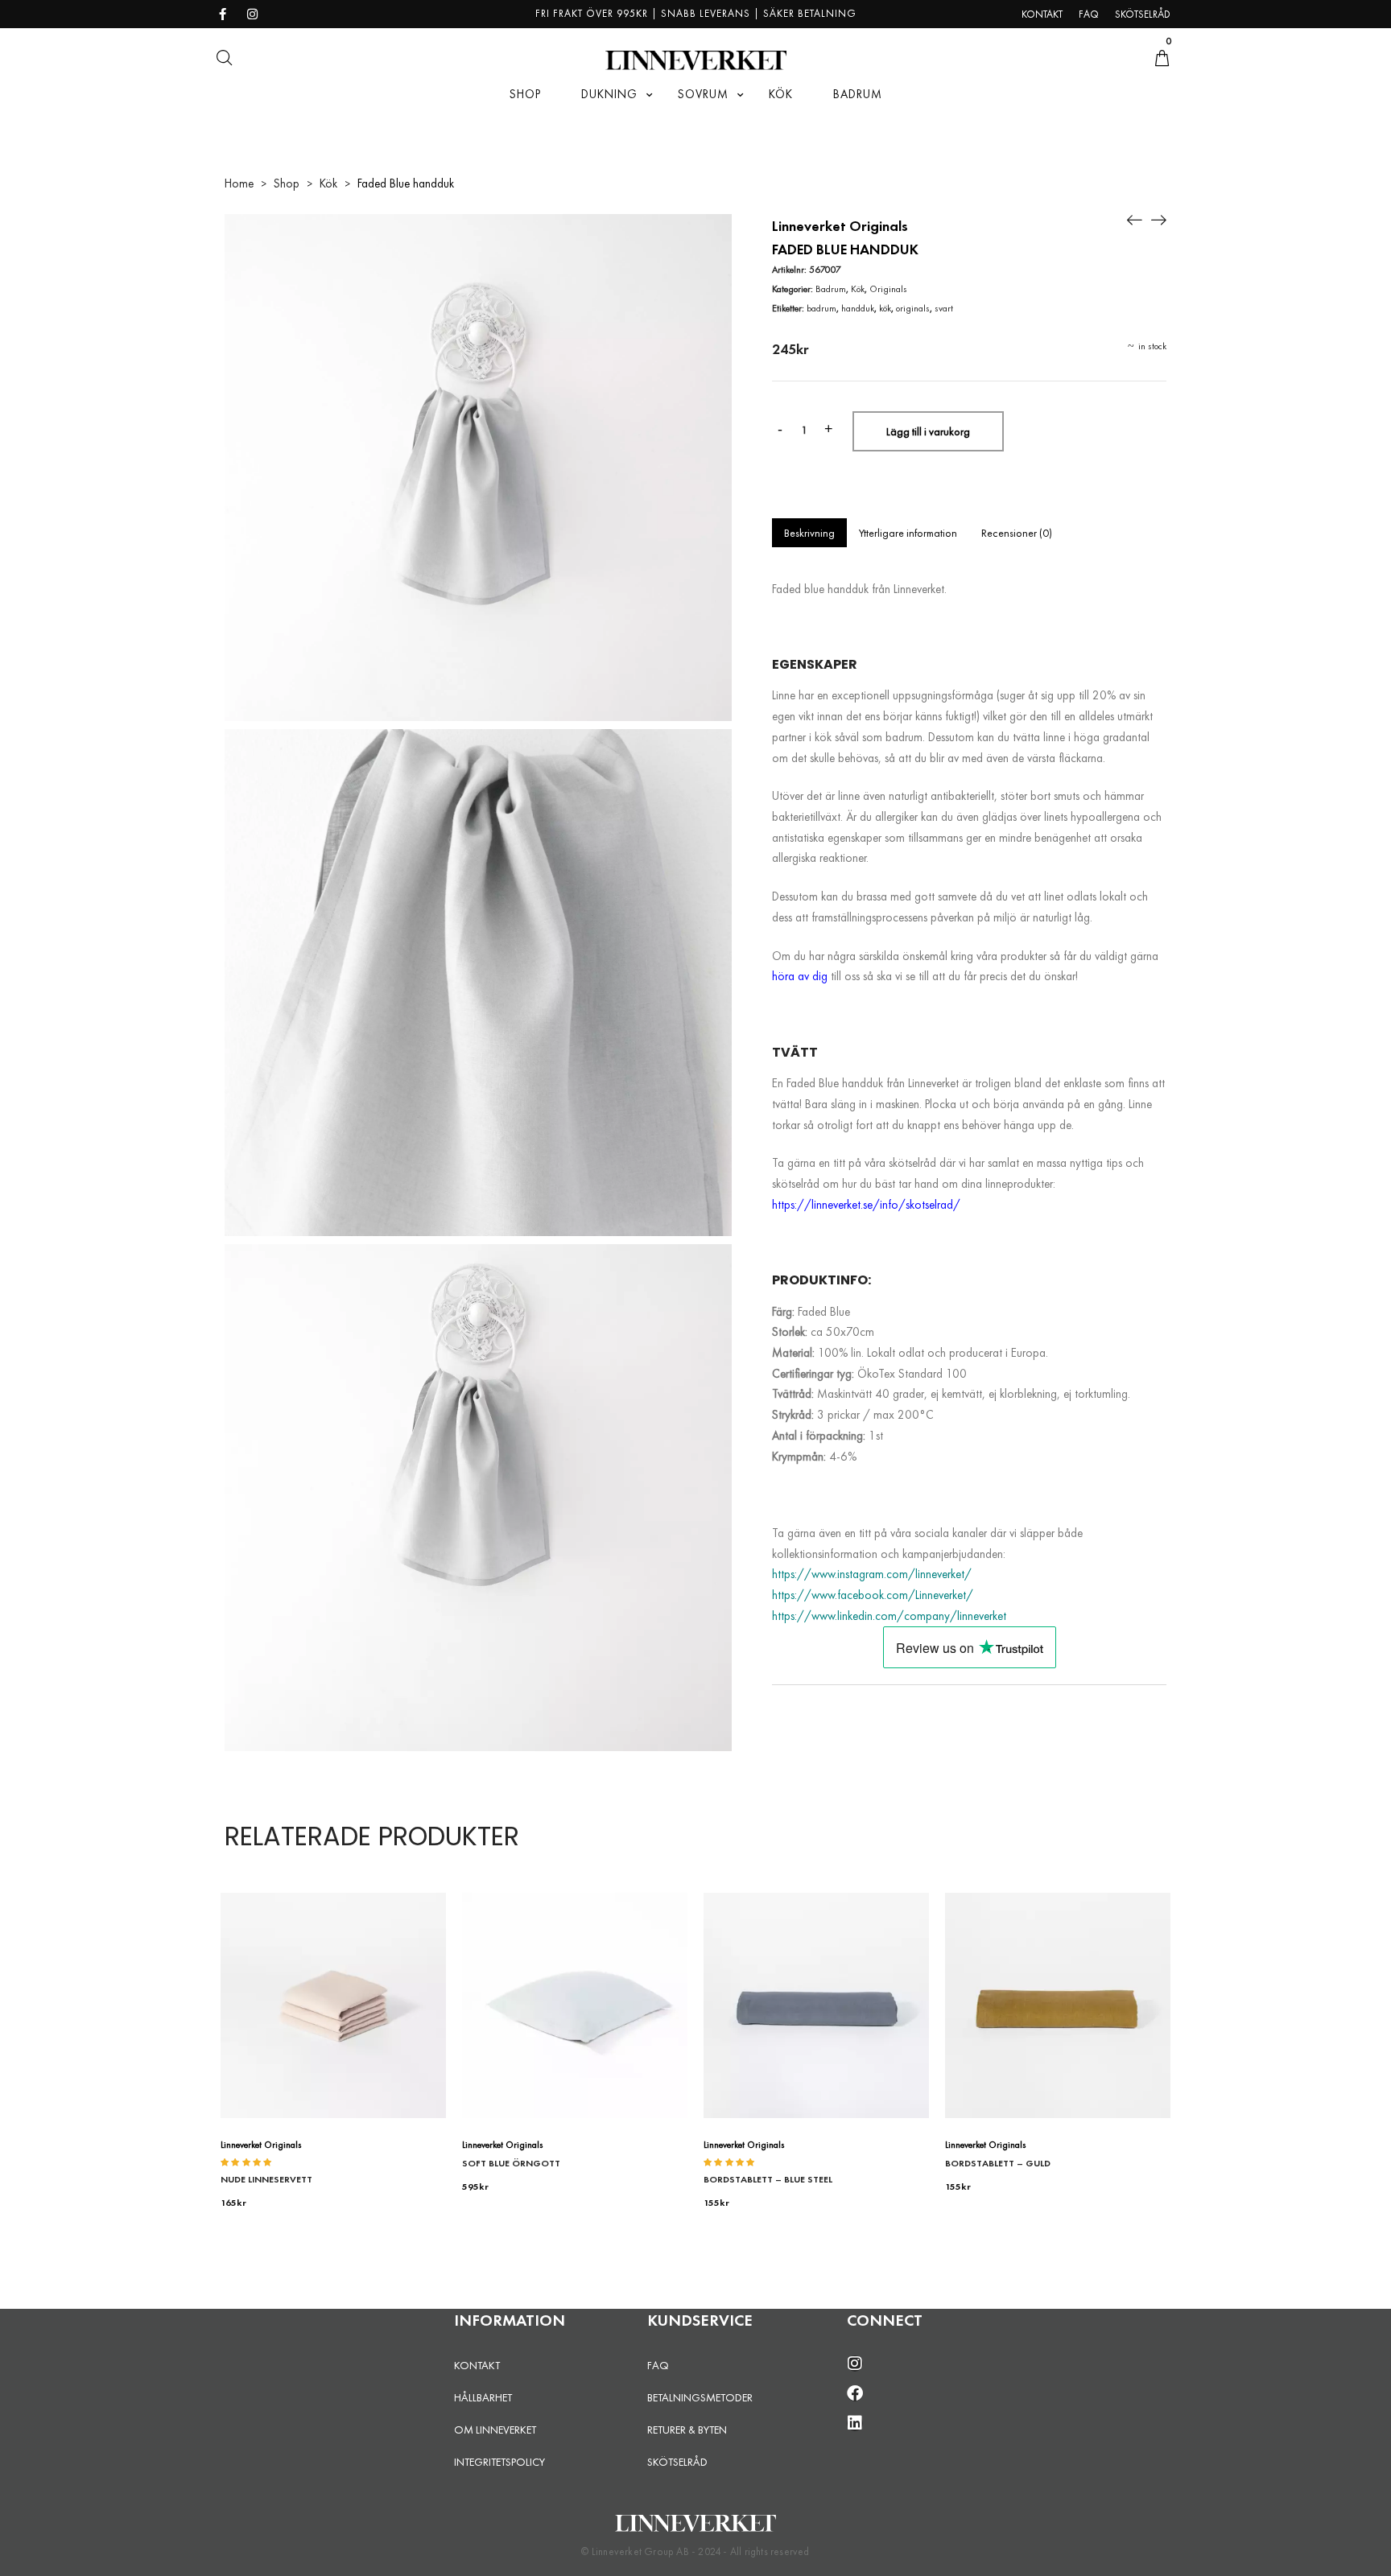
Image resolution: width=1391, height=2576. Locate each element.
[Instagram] (855, 2364)
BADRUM (858, 94)
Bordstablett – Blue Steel (768, 2179)
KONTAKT (477, 2365)
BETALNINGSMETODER (700, 2397)
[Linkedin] (855, 2423)
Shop (287, 183)
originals (913, 308)
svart (944, 308)
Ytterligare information (908, 533)
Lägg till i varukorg (928, 431)
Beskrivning (809, 533)
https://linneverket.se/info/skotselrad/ (866, 1205)
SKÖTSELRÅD (677, 2462)
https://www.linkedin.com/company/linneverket (889, 1616)
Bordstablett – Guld (998, 2163)
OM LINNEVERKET (495, 2430)
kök (885, 308)
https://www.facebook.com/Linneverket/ (873, 1595)
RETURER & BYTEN (687, 2430)
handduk (858, 308)
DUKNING (609, 94)
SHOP (525, 94)
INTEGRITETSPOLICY (499, 2462)
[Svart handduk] (1158, 218)
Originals (888, 289)
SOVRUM (703, 94)
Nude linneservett (266, 2179)
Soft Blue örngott (511, 2163)
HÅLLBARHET (483, 2397)
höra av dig (800, 976)
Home (239, 183)
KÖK (781, 94)
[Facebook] (855, 2393)
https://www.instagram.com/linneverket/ (872, 1574)
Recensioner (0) (1017, 533)
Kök (328, 183)
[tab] (809, 533)
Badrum (831, 289)
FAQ (658, 2365)
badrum (821, 308)
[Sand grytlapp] (1134, 218)
